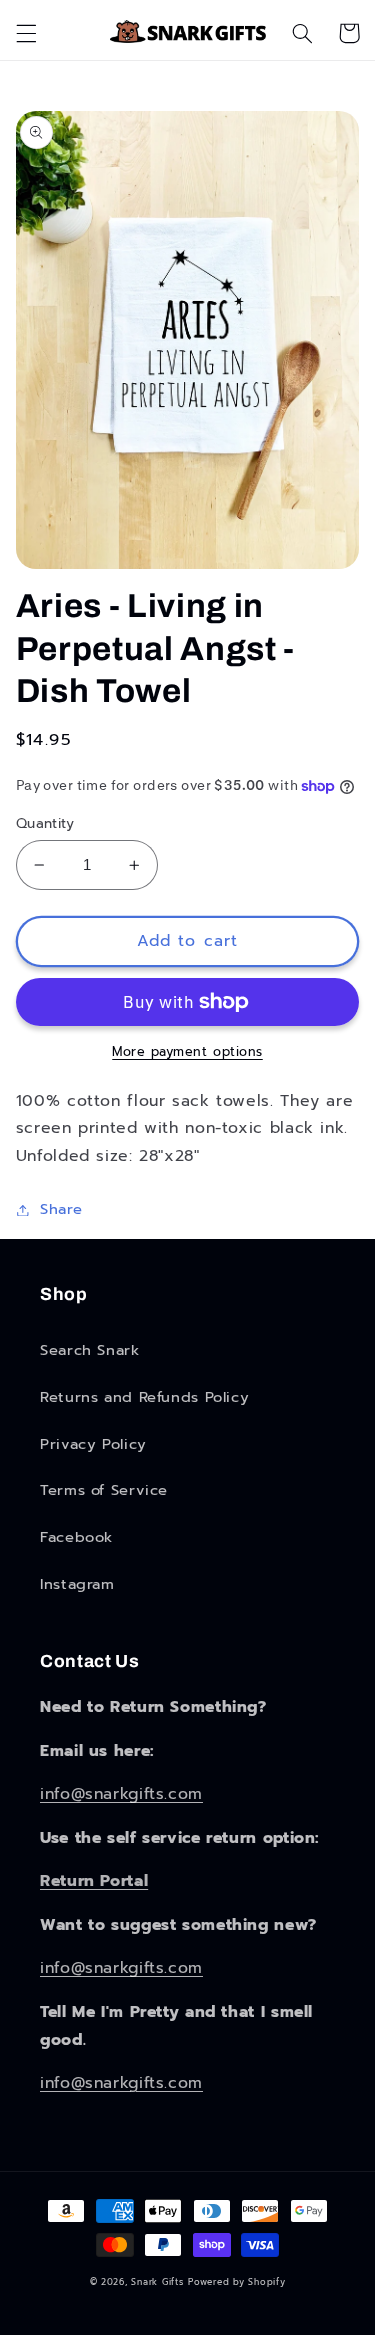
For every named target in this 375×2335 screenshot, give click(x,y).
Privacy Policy (93, 1444)
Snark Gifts (157, 2282)
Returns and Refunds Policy (144, 1397)
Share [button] (61, 1209)
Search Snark (90, 1350)
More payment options (187, 1052)
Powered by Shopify (236, 2282)
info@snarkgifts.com (121, 1794)
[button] (26, 33)
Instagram (77, 1584)
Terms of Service (104, 1490)
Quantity (45, 824)
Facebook (76, 1537)
